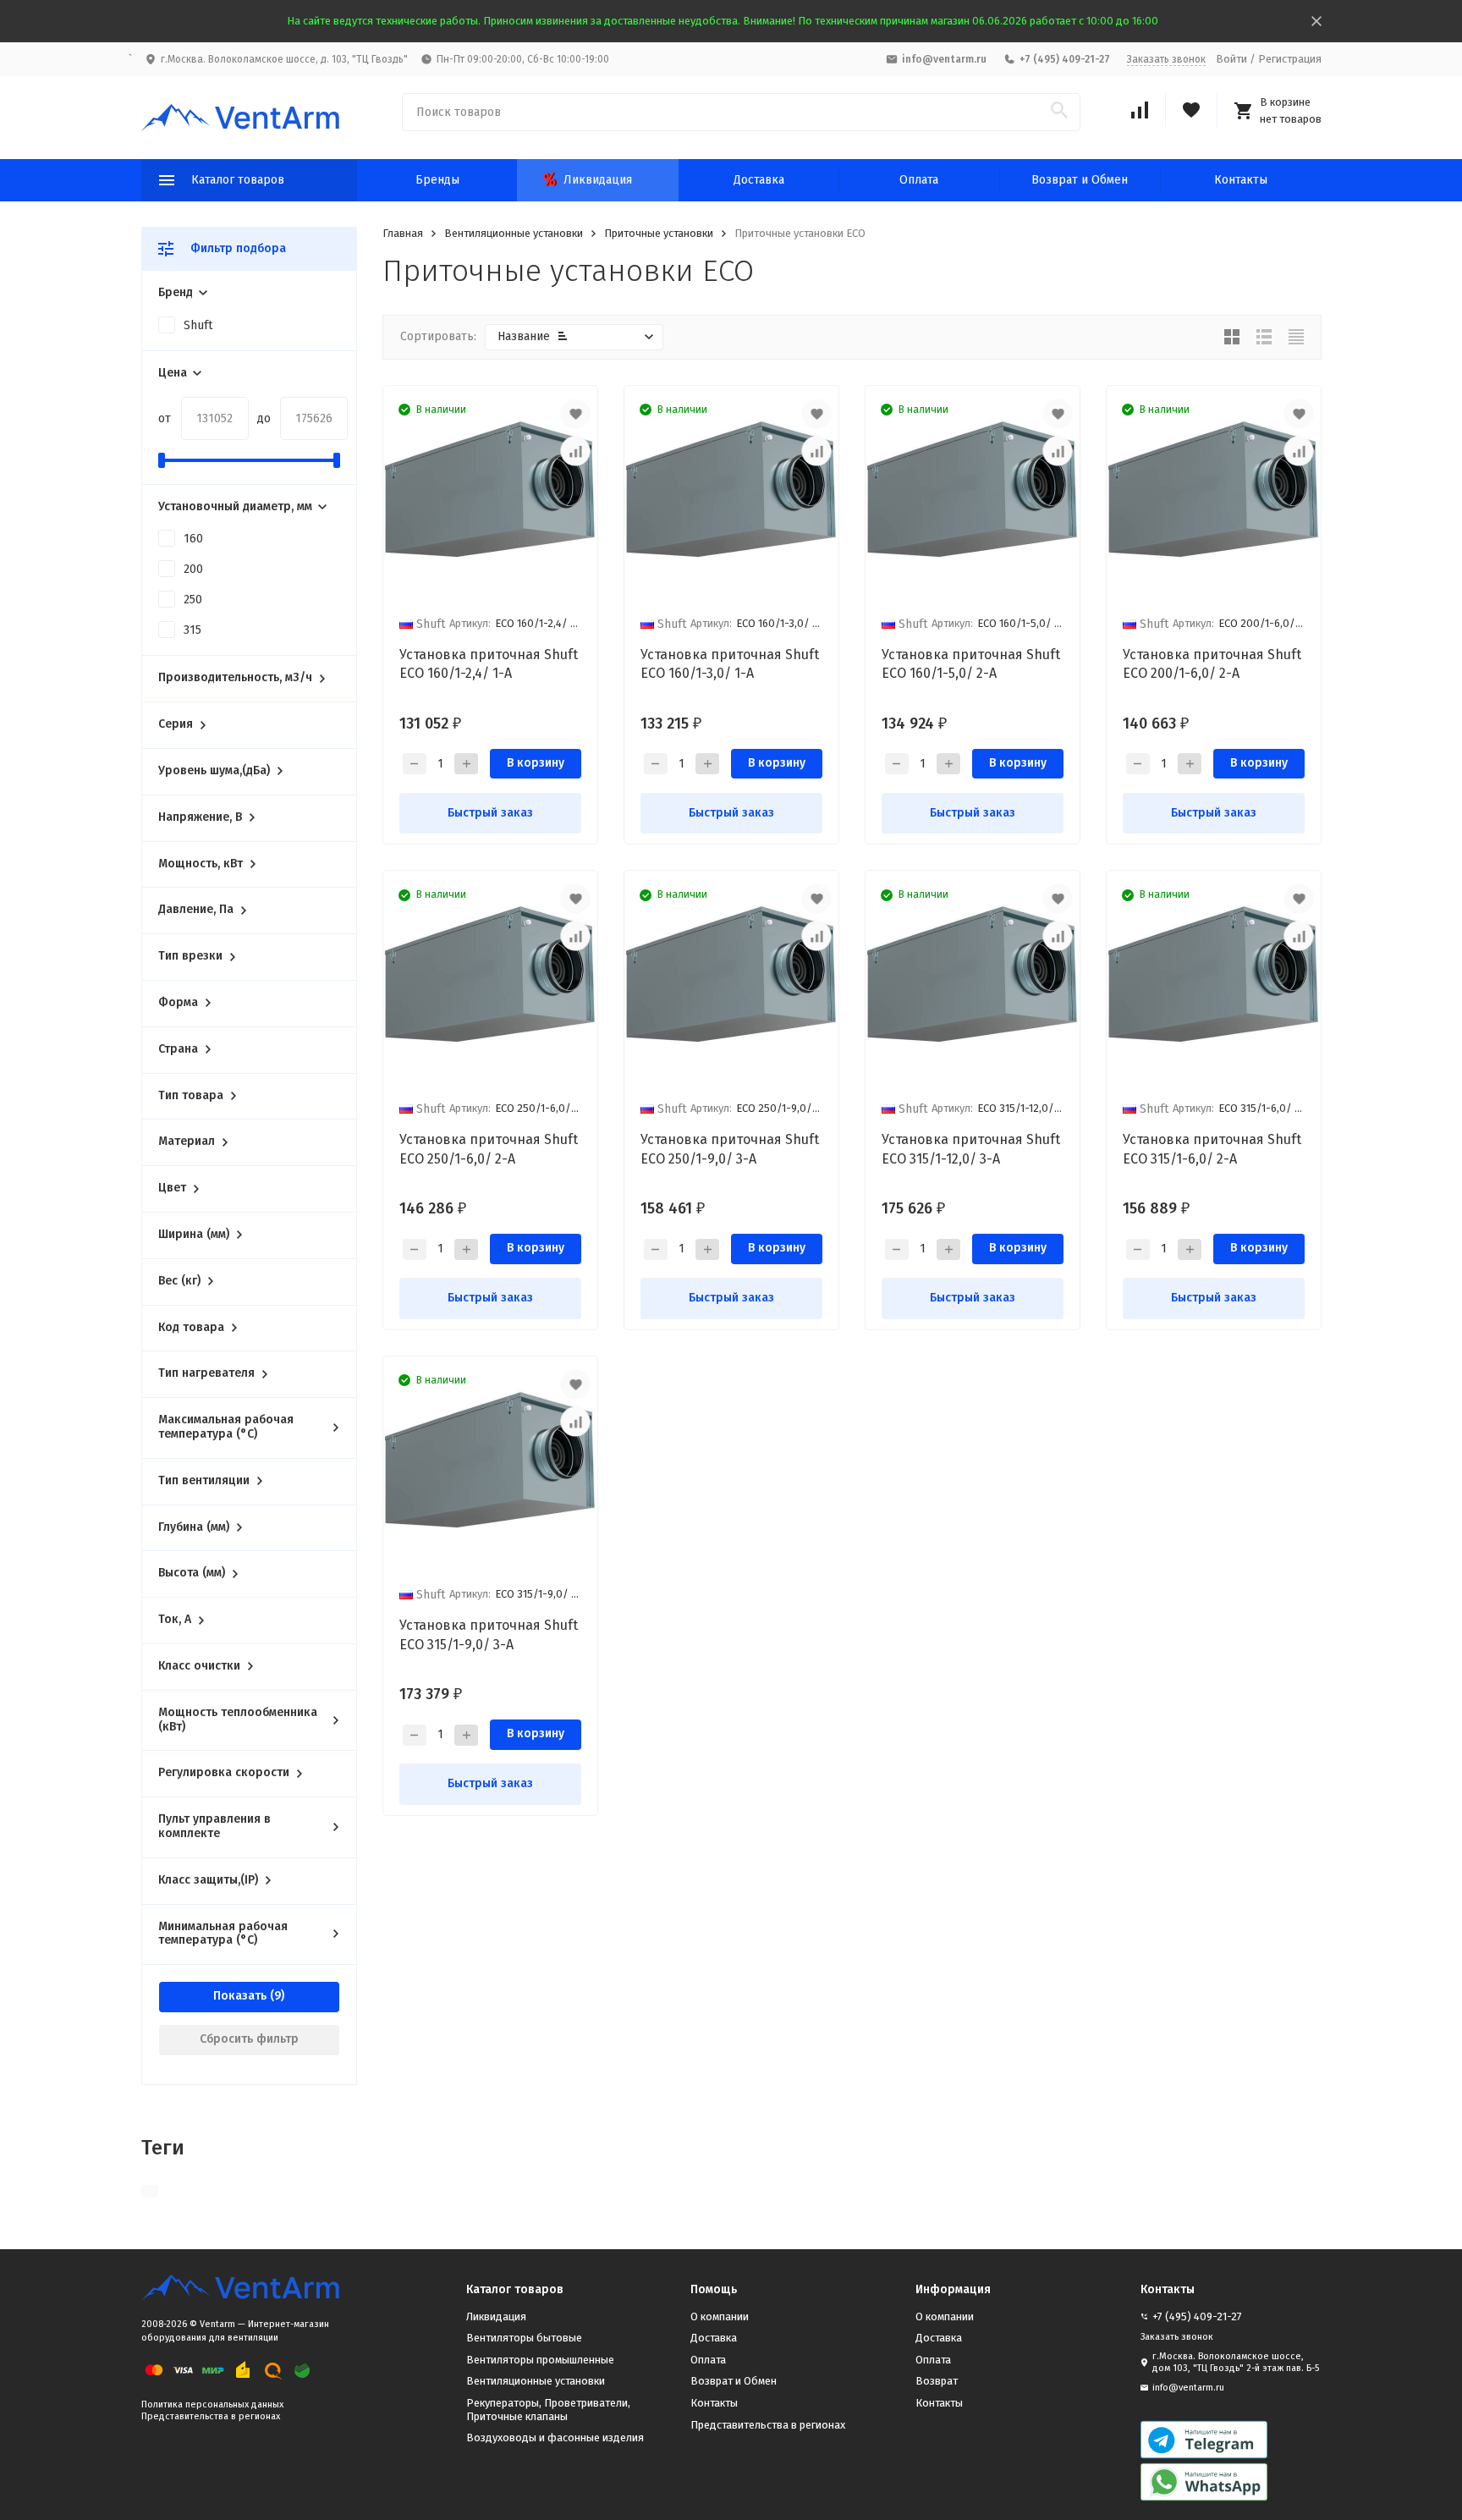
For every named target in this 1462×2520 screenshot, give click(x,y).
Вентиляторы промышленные (540, 2360)
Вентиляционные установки (514, 233)
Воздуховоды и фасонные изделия (555, 2437)
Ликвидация (598, 180)
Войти (1231, 59)
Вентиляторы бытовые (524, 2338)
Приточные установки (659, 233)
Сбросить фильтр (249, 2039)
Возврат (937, 2381)
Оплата (919, 180)
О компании (720, 2316)
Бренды (437, 180)
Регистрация (1290, 59)
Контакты (1241, 180)
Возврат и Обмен (1080, 180)
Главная (403, 233)
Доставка (759, 180)
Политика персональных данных (212, 2404)
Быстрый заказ (490, 813)
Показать (240, 1996)
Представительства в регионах (211, 2416)
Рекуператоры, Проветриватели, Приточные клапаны (548, 2410)
